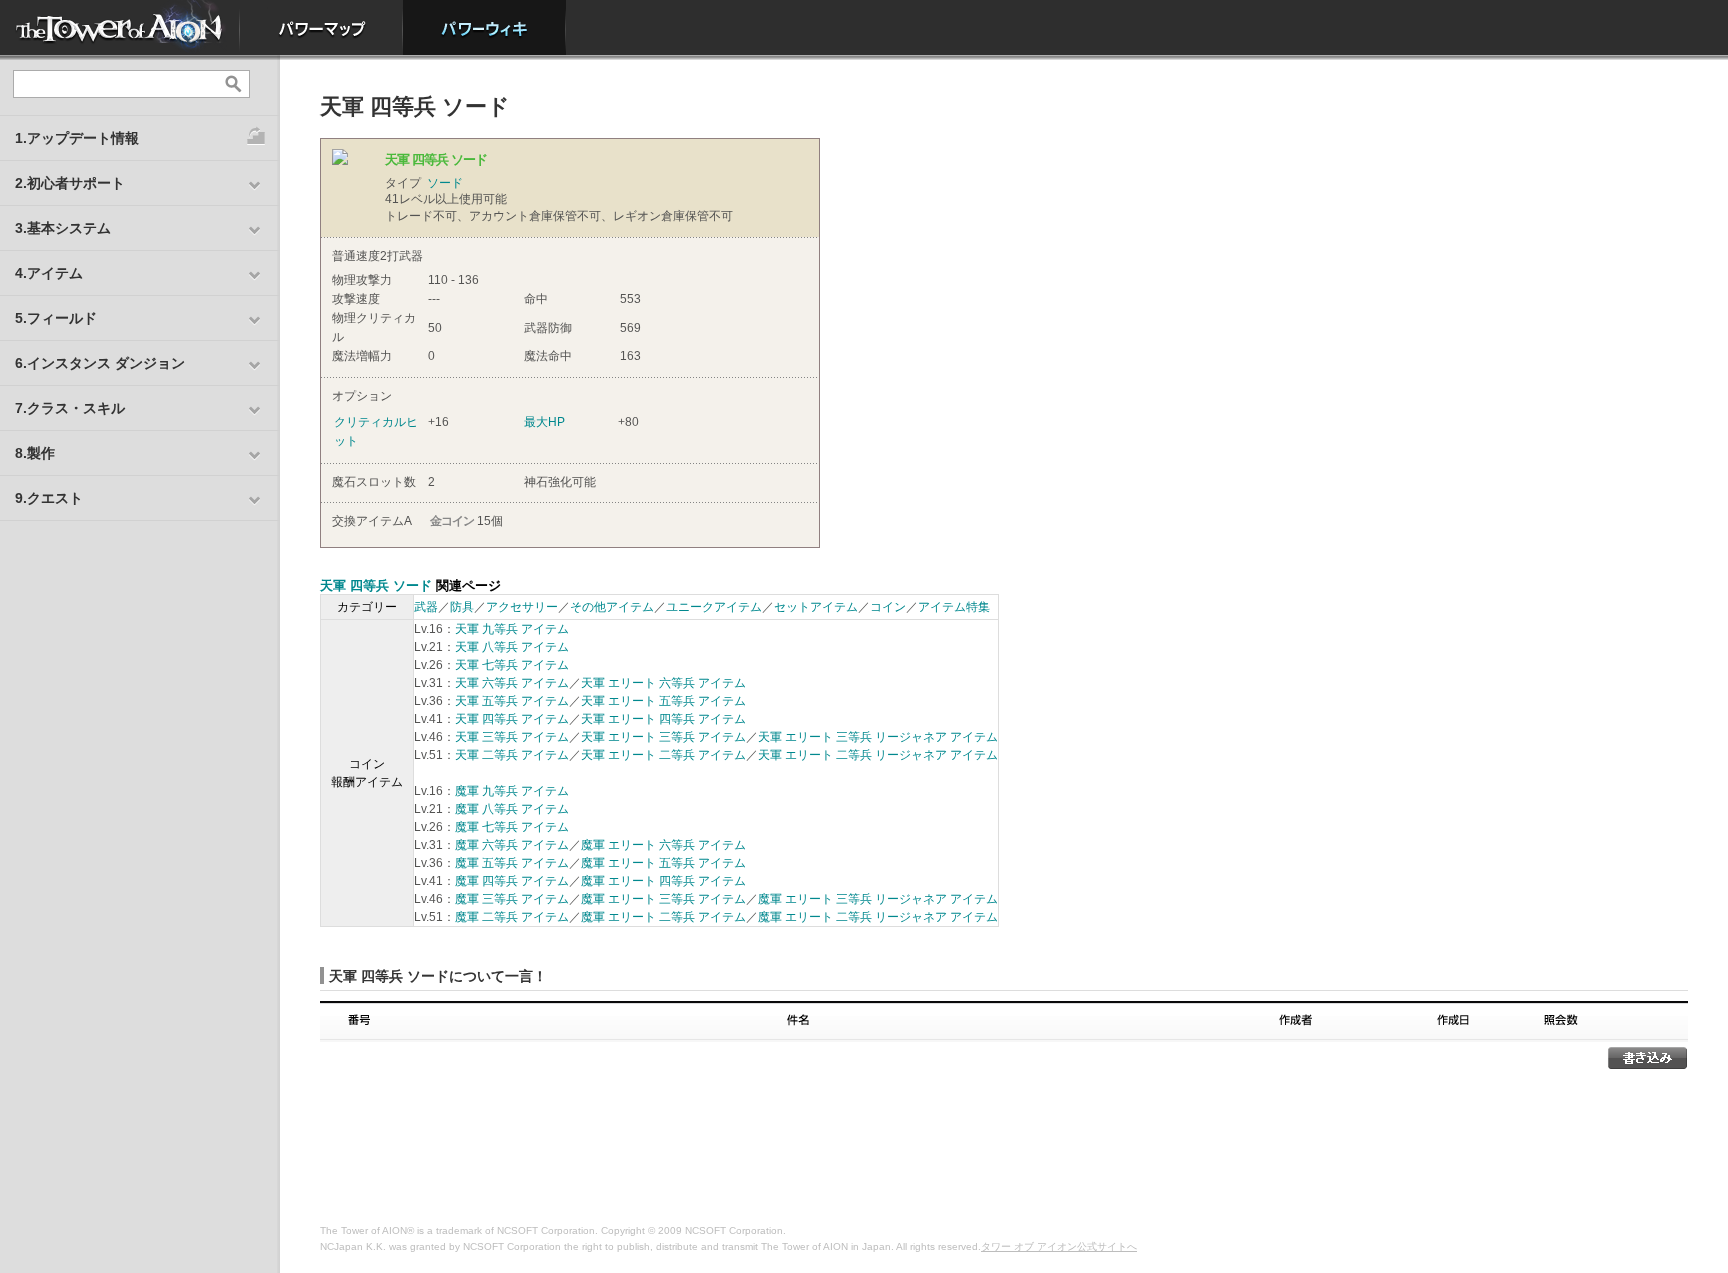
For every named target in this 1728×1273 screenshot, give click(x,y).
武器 (426, 607)
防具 (462, 607)
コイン (888, 607)
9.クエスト (49, 498)
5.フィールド (56, 318)
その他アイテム (612, 607)
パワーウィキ (484, 27)
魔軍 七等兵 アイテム (512, 827)
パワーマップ (321, 27)
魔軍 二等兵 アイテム (512, 917)
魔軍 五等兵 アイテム (512, 863)
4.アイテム (49, 273)
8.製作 (35, 453)
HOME (120, 27)
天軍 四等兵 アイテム (512, 719)
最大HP (544, 422)
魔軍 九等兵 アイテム (512, 791)
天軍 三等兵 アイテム (512, 737)
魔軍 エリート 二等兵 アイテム (663, 917)
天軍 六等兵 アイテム (512, 683)
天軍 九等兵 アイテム (512, 629)
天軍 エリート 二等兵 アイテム (663, 755)
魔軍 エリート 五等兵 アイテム (663, 863)
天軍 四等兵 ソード (376, 585)
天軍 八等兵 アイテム (512, 647)
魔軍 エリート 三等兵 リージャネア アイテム (878, 899)
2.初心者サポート (70, 183)
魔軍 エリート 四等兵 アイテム (663, 881)
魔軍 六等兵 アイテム (512, 845)
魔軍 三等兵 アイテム (512, 899)
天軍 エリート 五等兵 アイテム (663, 701)
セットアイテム (816, 607)
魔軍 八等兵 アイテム (512, 809)
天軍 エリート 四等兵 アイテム (663, 719)
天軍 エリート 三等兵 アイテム (663, 737)
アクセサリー (522, 607)
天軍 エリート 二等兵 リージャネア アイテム (878, 755)
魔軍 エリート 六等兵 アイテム (663, 845)
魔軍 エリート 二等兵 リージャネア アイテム (878, 917)
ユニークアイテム (714, 607)
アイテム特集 (954, 607)
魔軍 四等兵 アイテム (512, 881)
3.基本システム (63, 228)
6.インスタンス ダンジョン (100, 363)
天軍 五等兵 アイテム (512, 701)
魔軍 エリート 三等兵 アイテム (663, 899)
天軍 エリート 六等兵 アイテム (663, 683)
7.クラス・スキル (70, 408)
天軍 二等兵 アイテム (512, 755)
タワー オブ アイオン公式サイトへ (1059, 1246)
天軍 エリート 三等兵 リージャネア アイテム (878, 737)
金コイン (452, 521)
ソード (445, 183)
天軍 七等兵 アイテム (512, 665)
